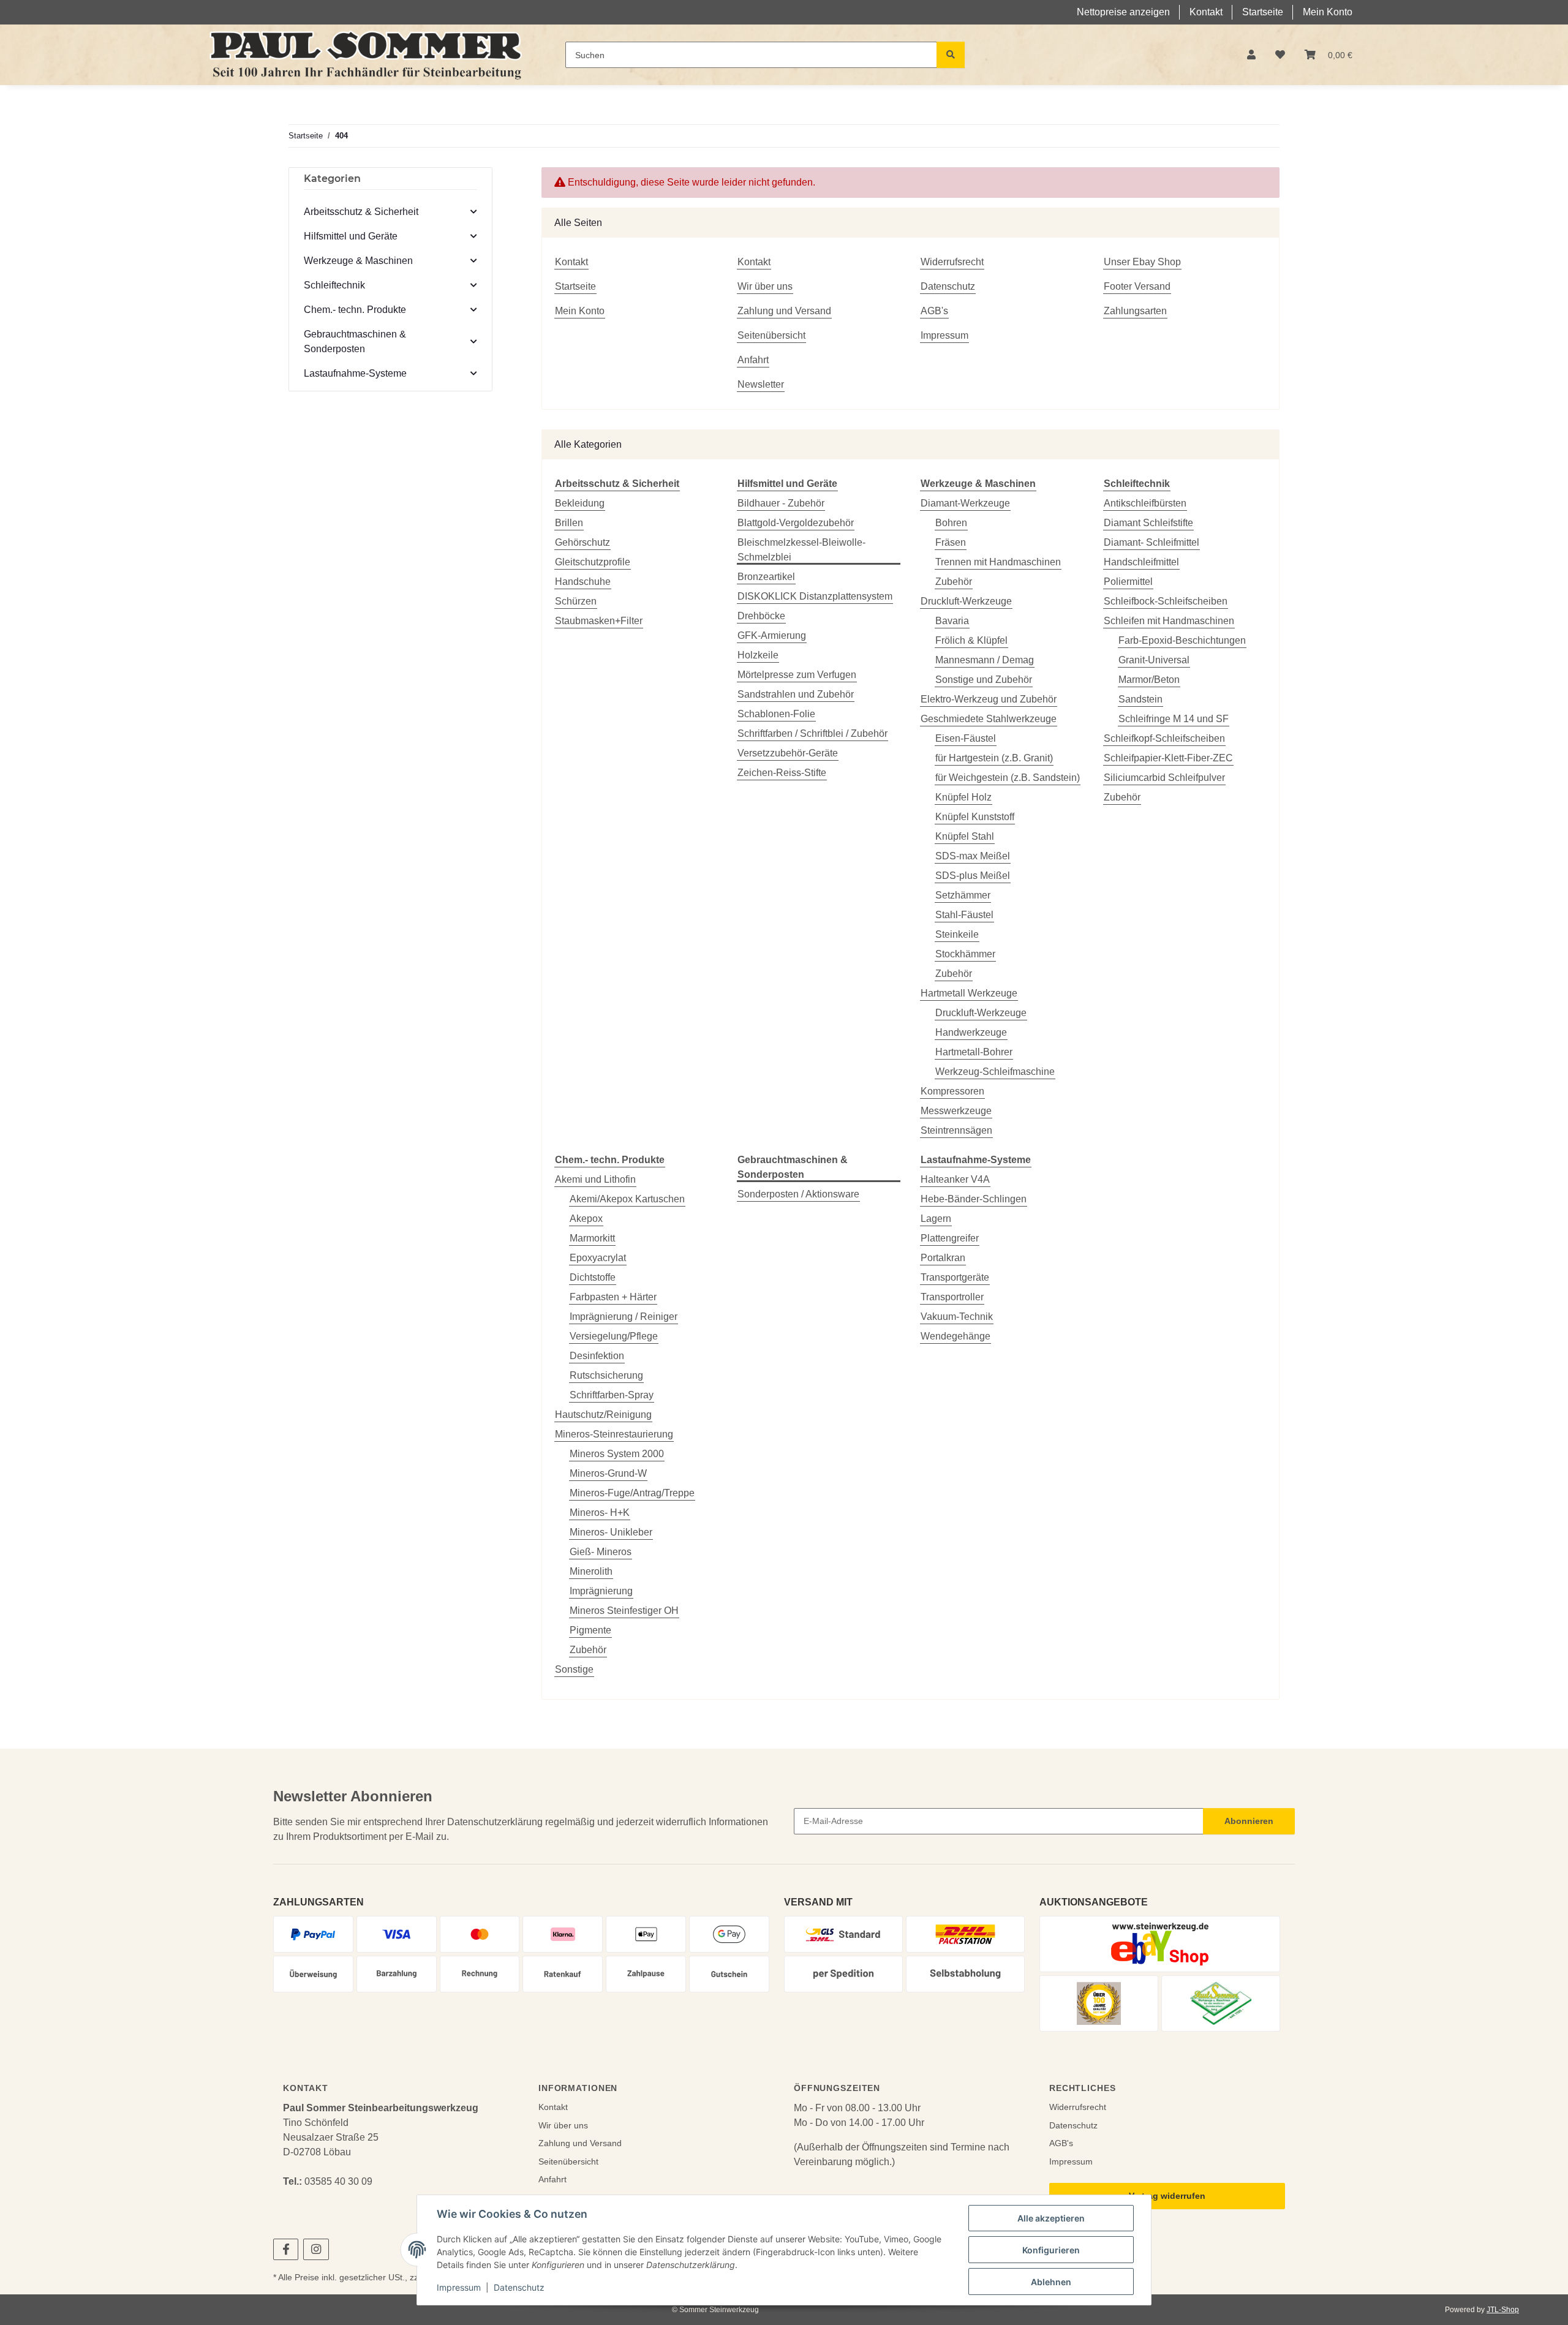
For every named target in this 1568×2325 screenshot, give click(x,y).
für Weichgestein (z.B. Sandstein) (1008, 778)
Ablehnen (1051, 2282)
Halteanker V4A (955, 1179)
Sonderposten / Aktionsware (798, 1194)
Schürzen (576, 601)
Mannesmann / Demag (985, 660)
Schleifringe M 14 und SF (1174, 719)
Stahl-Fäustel (964, 915)
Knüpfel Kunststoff (975, 817)
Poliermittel (1128, 582)
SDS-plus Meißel (973, 876)
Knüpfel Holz (963, 797)
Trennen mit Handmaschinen (998, 562)
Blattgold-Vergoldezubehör (796, 523)
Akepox (586, 1219)
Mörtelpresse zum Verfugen (797, 675)
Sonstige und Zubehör (984, 680)
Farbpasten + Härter (613, 1297)
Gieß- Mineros (601, 1552)
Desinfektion (597, 1356)
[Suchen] (951, 55)
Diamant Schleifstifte (1148, 523)
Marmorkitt (592, 1238)
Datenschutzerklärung (495, 1822)
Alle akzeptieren (1051, 2218)
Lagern (936, 1219)
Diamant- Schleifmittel (1151, 542)
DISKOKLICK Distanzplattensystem (815, 596)
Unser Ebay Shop (1142, 262)
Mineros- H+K (600, 1513)
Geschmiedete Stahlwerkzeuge (989, 719)
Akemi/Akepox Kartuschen (627, 1199)
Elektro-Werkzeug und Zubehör (989, 699)
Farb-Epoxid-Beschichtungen (1182, 640)
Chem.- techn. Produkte (355, 310)
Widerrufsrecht (952, 262)
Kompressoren (952, 1091)
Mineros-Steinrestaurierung (614, 1434)
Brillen (569, 523)
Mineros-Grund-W (608, 1473)
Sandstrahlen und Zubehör (796, 694)
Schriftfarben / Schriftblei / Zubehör (812, 733)
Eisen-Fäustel (966, 738)
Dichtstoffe (593, 1277)
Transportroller (952, 1297)
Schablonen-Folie (776, 714)
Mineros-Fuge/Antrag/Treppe (632, 1493)
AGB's (934, 311)
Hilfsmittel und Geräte (351, 236)
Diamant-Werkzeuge (965, 503)
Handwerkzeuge (971, 1032)
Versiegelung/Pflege (614, 1336)
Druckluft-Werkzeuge (966, 601)
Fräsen (951, 542)
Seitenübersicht (771, 335)
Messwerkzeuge (956, 1111)
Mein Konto (1328, 12)
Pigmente (590, 1630)
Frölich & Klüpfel (971, 640)
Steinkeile (957, 934)
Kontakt (1206, 12)
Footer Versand (1137, 286)
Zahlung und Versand (784, 311)
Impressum (459, 2287)
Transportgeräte (955, 1277)
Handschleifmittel (1141, 562)
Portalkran (943, 1258)
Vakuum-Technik (957, 1317)
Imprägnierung (601, 1591)
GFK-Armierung (772, 635)
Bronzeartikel (766, 577)
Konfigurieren (1051, 2250)
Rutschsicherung (606, 1375)
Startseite (1263, 12)
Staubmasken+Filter (599, 621)
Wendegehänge (956, 1336)
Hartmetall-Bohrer (974, 1052)
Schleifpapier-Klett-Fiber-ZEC (1168, 758)
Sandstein (1140, 699)
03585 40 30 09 (338, 2181)
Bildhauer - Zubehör (781, 503)
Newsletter (761, 384)
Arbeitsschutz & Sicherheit (361, 212)
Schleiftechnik (334, 285)
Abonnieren (1249, 1821)
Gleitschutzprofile (593, 562)
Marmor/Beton (1149, 680)
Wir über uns (765, 286)
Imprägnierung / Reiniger (624, 1317)
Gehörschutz (582, 542)
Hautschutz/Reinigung (603, 1415)
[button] (1251, 55)
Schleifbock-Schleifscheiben (1166, 601)
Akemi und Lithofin (595, 1179)
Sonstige (574, 1669)
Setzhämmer (963, 895)
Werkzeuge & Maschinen (358, 261)
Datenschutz (519, 2287)
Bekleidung (580, 503)
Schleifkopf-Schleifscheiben (1164, 738)
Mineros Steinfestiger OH (624, 1611)
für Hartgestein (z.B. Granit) (994, 758)
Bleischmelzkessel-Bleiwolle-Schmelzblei (801, 550)
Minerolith (591, 1571)
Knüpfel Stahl (965, 836)
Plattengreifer (950, 1238)
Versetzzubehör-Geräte (788, 753)
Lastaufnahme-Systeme (355, 373)
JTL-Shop (1503, 2310)
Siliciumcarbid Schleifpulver (1164, 778)
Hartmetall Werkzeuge (969, 993)
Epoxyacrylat (598, 1258)
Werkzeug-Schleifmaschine (995, 1072)
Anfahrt (753, 360)
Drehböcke (761, 616)
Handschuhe (583, 582)
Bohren (951, 523)
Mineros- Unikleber (611, 1532)
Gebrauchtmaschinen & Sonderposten (355, 341)
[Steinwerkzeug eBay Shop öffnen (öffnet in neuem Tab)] (1160, 1944)
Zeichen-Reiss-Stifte (782, 773)
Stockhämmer (965, 954)
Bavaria (952, 621)
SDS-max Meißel (973, 856)
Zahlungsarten (1135, 311)
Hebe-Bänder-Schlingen (974, 1199)
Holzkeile (758, 655)
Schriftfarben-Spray (612, 1395)
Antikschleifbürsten (1145, 503)
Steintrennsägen (956, 1130)
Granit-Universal (1154, 660)
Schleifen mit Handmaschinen (1169, 621)
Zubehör (954, 582)
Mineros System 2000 (617, 1454)
